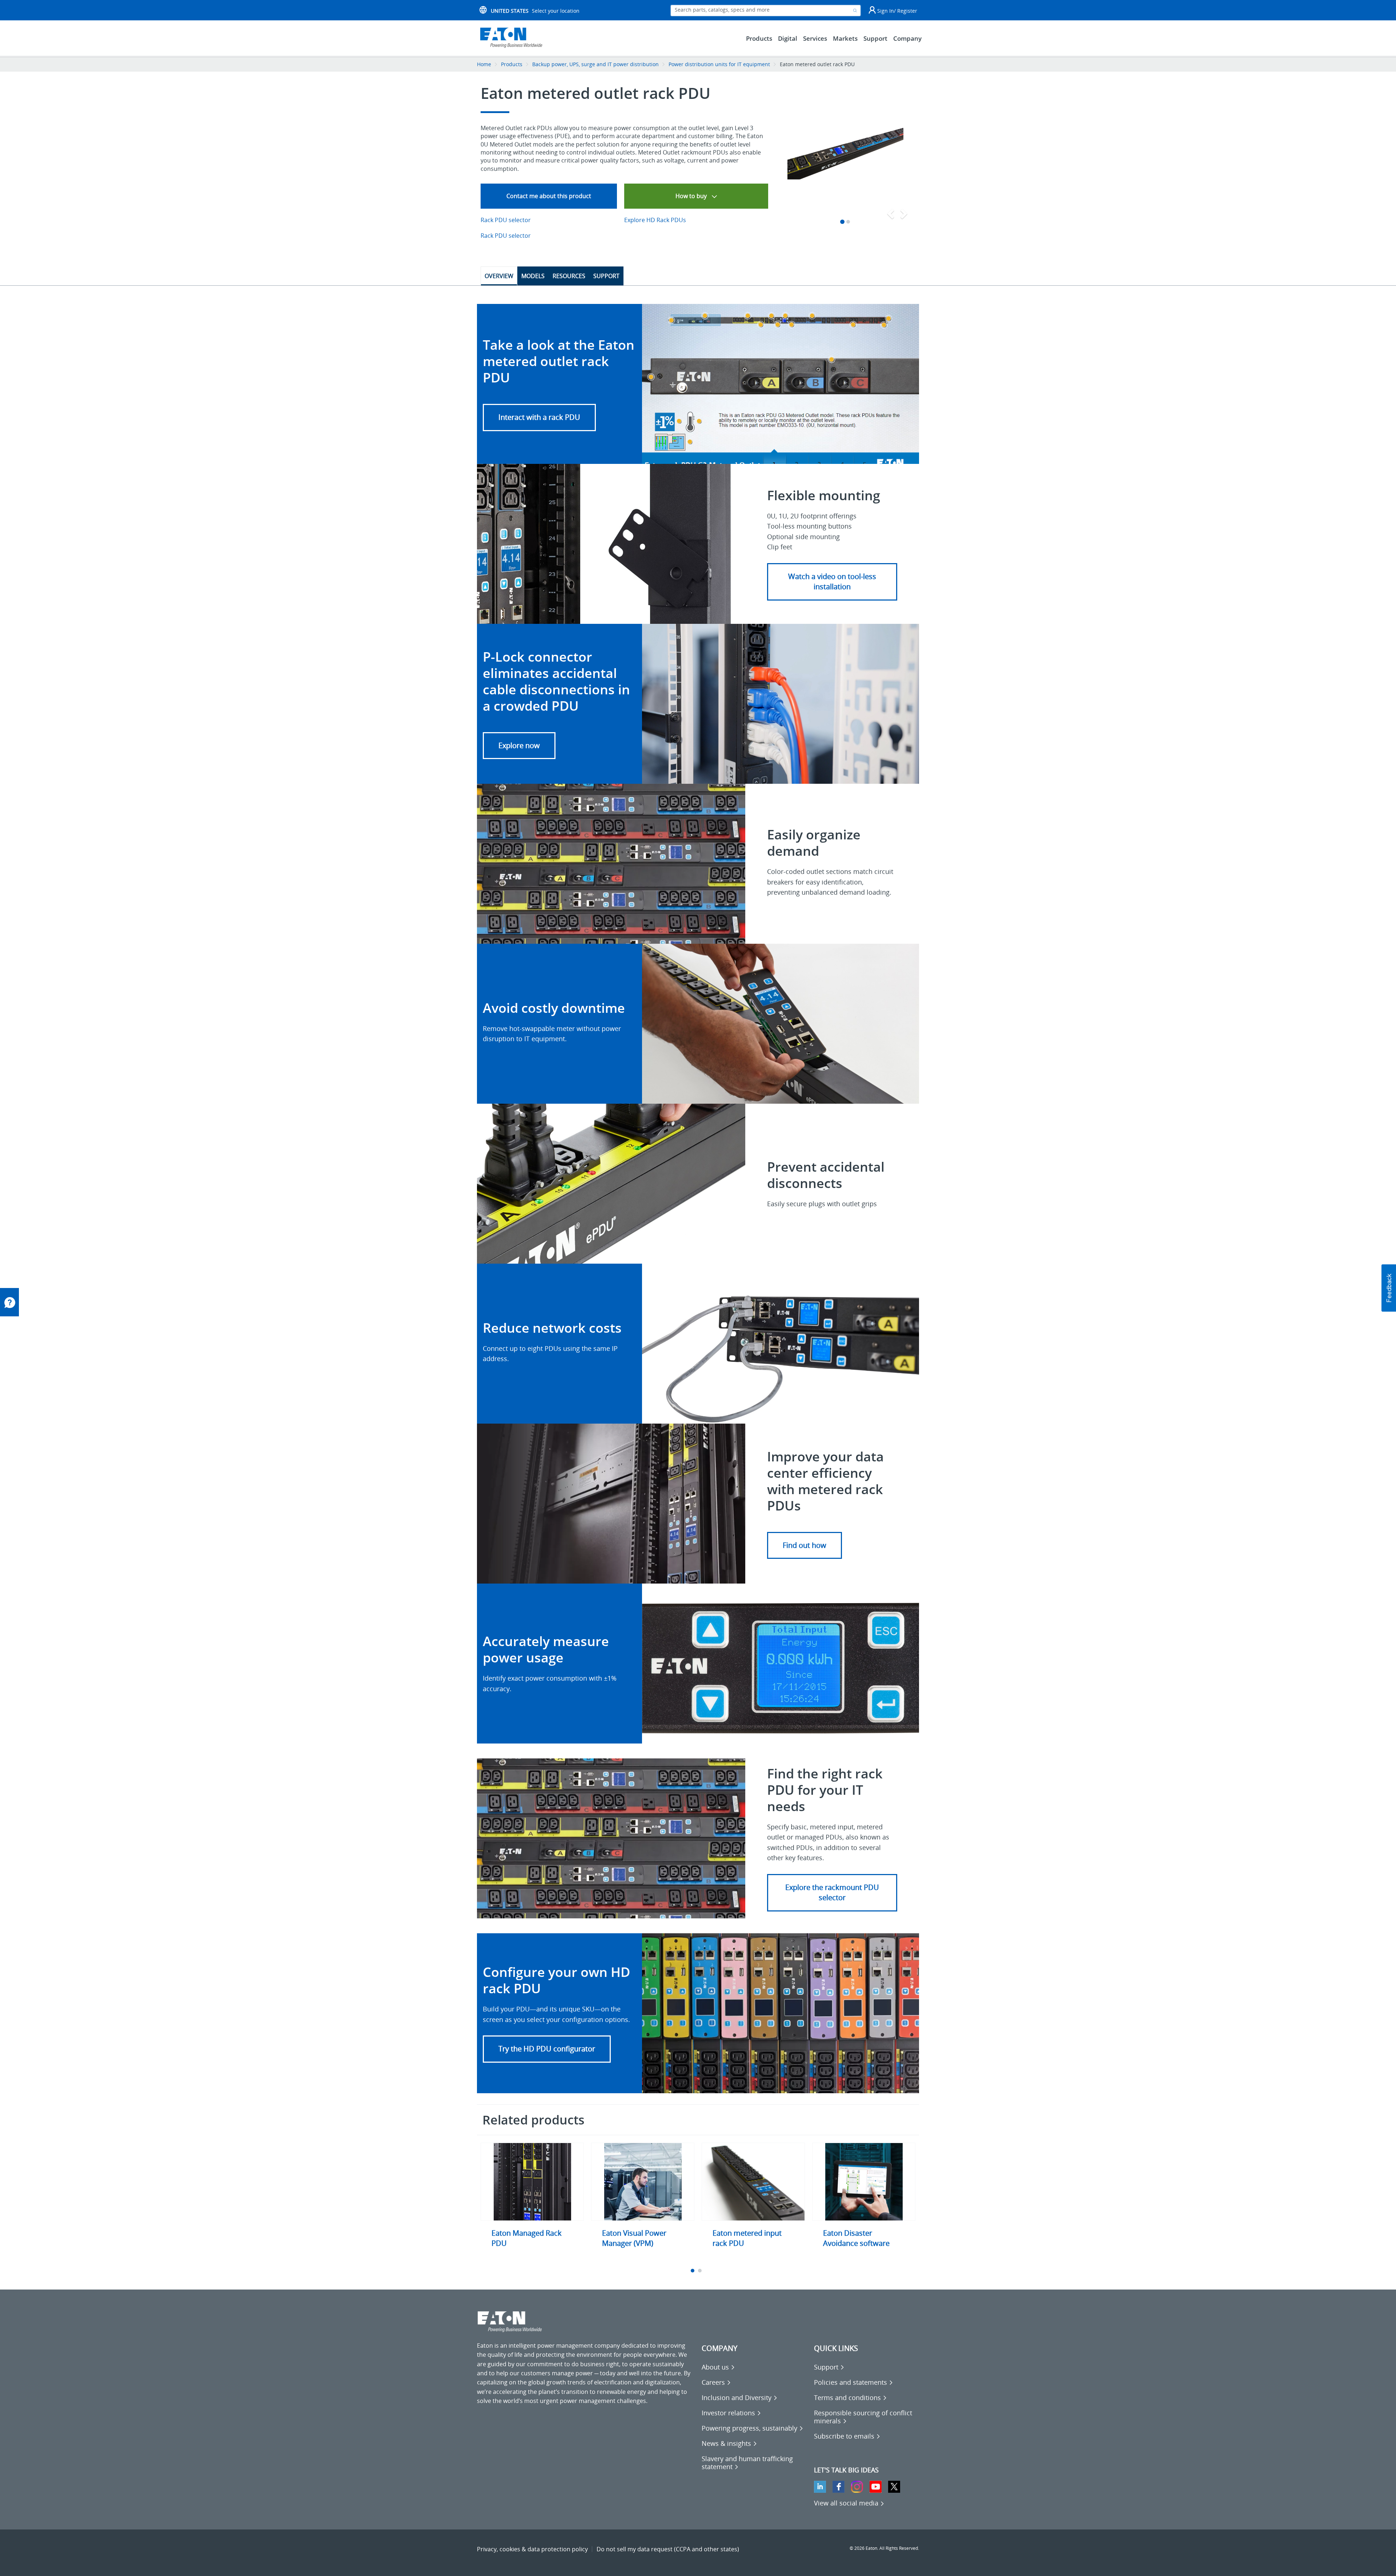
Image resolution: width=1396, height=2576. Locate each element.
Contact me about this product (549, 196)
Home (484, 64)
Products (512, 64)
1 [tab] (693, 2271)
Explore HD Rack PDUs (655, 220)
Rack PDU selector (506, 220)
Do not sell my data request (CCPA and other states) (668, 2549)
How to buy (692, 196)
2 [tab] (701, 2271)
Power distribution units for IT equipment (720, 64)
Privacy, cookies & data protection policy (532, 2549)
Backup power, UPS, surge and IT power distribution (595, 64)
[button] (539, 418)
